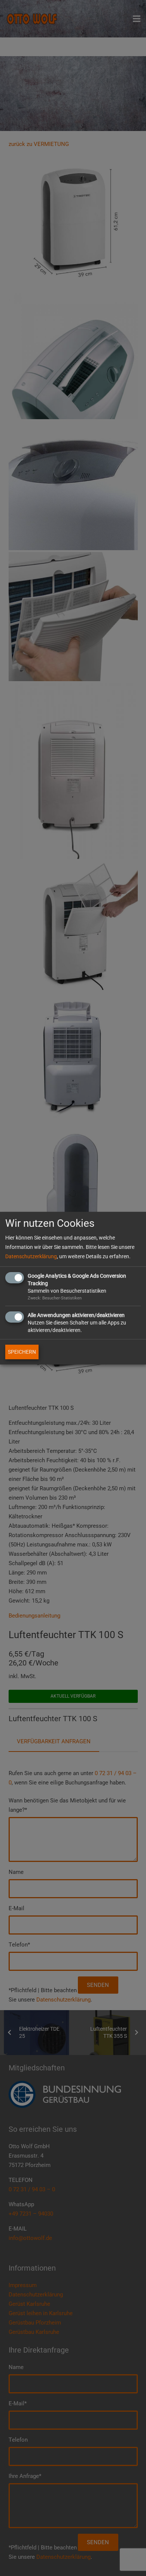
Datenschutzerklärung (31, 1256)
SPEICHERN (22, 1352)
